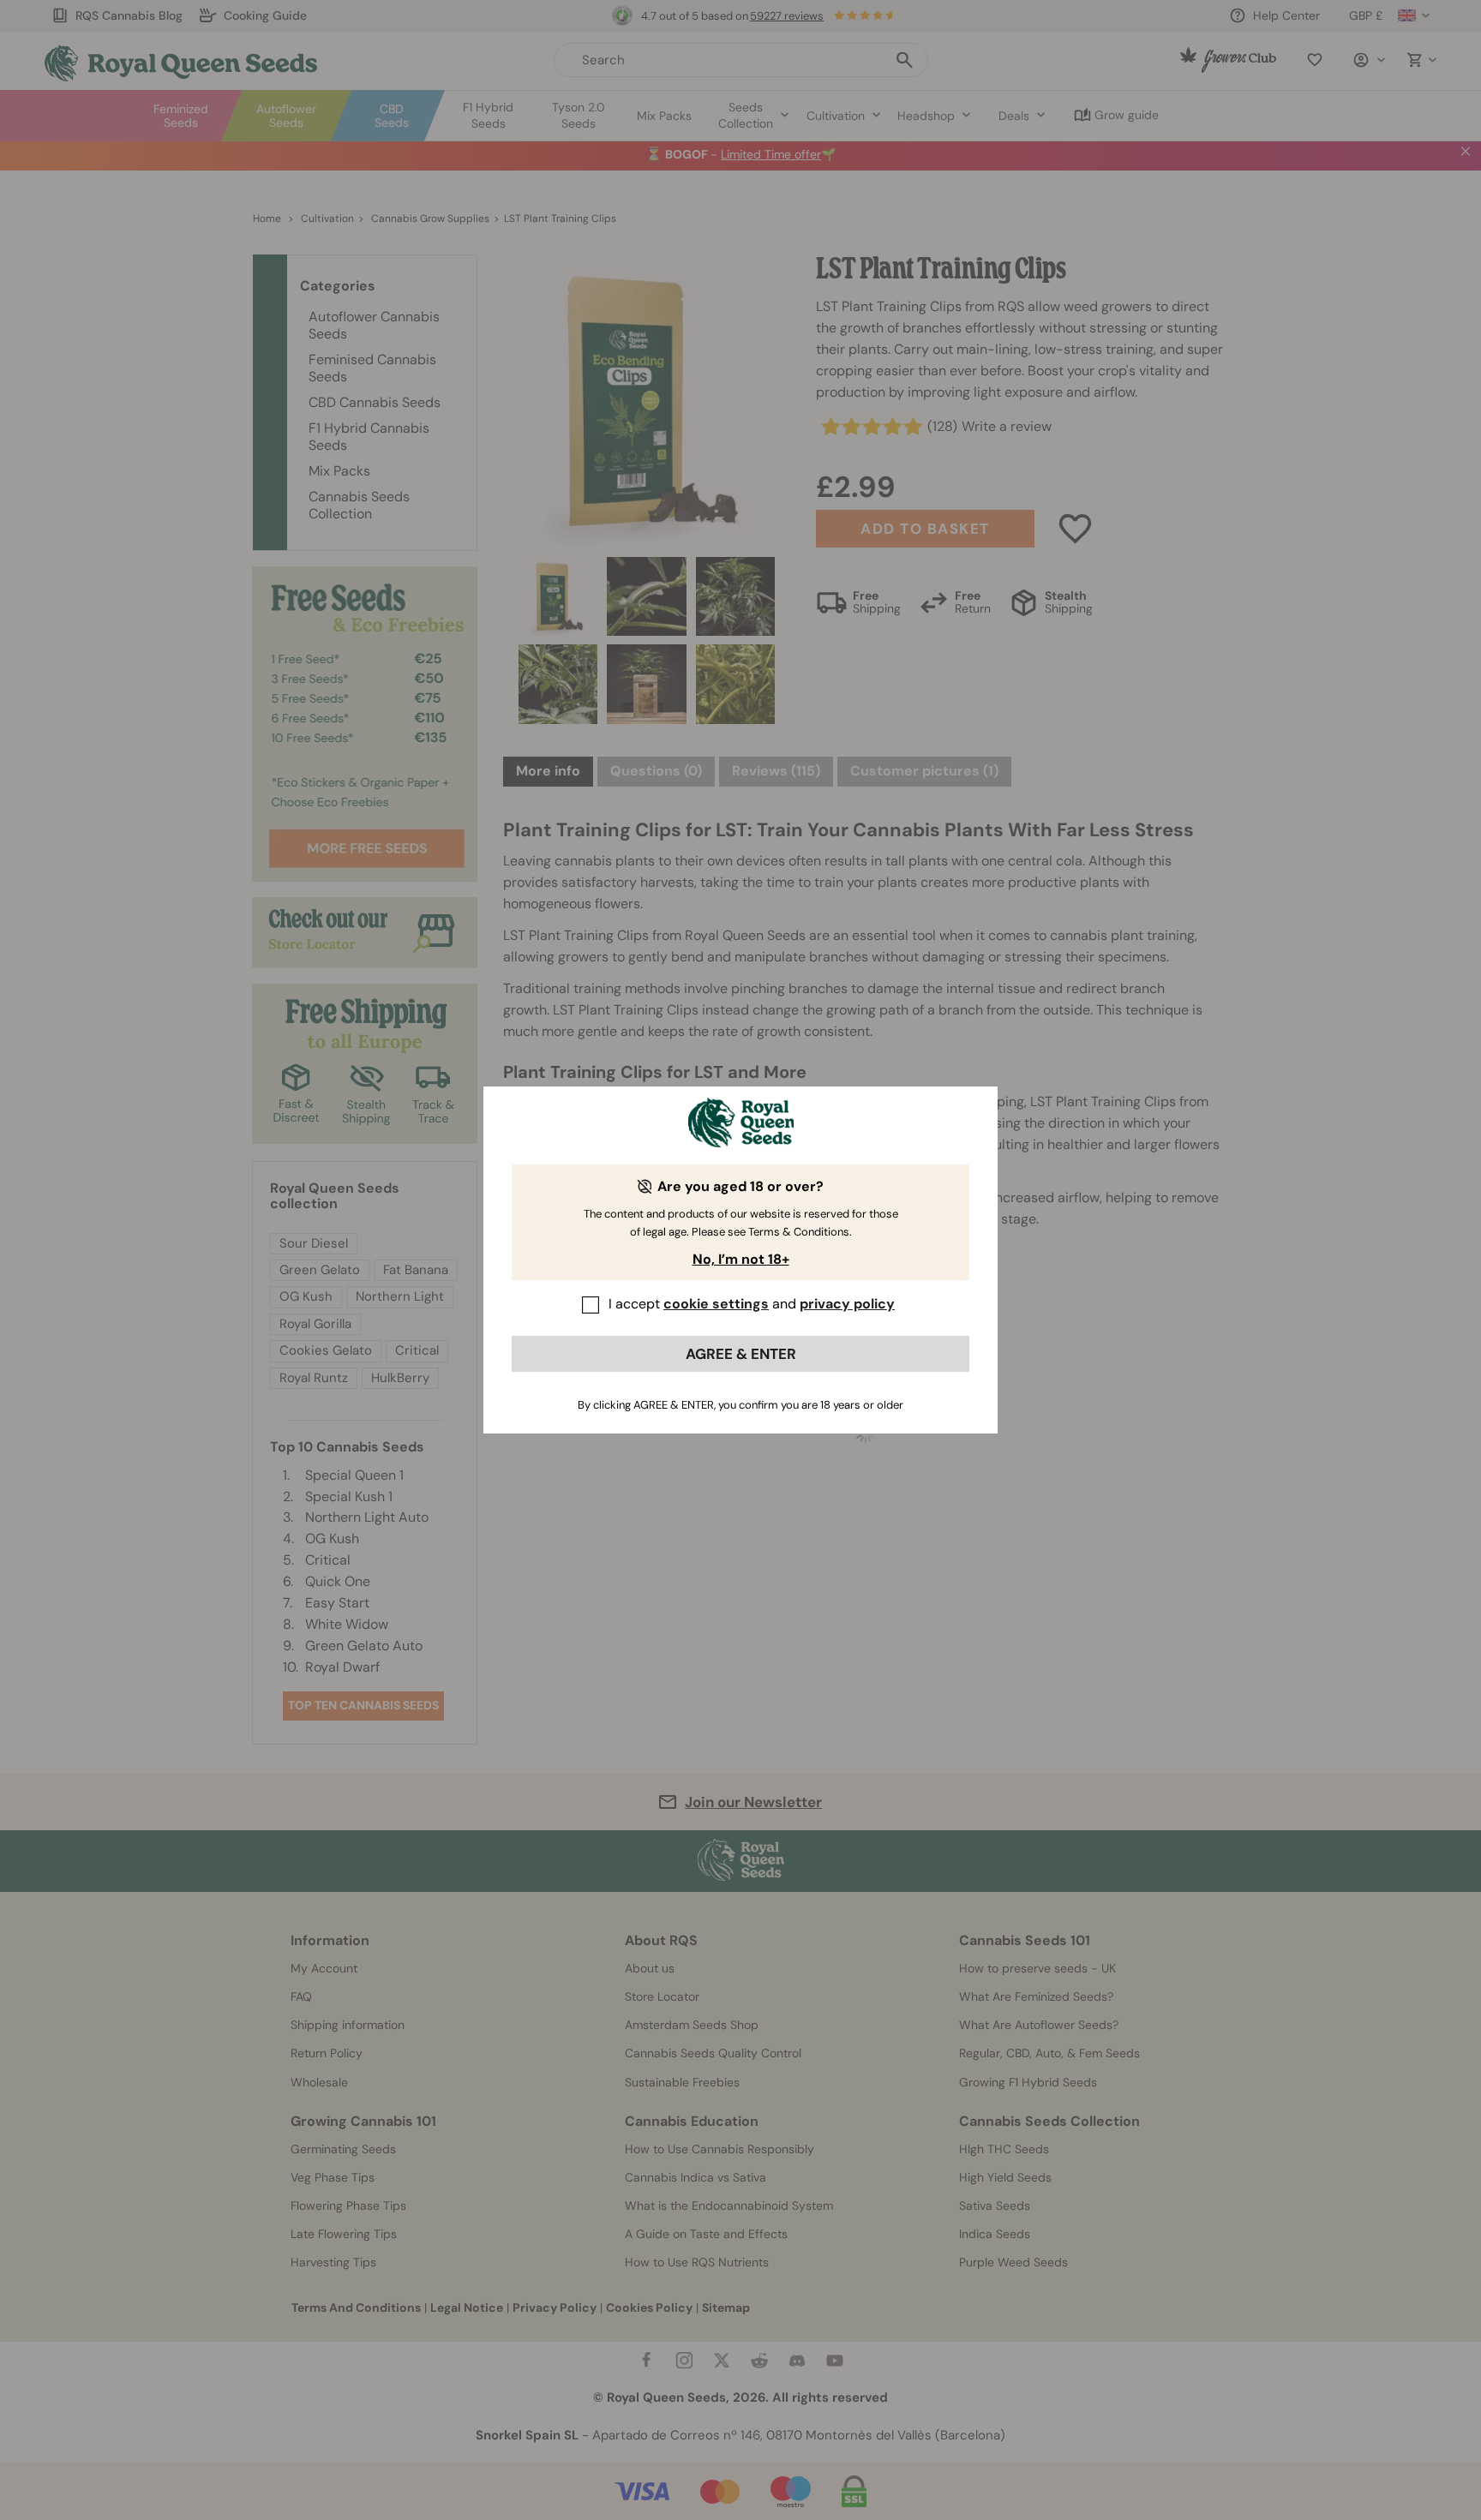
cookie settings (716, 1304)
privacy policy (847, 1304)
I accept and (752, 1304)
